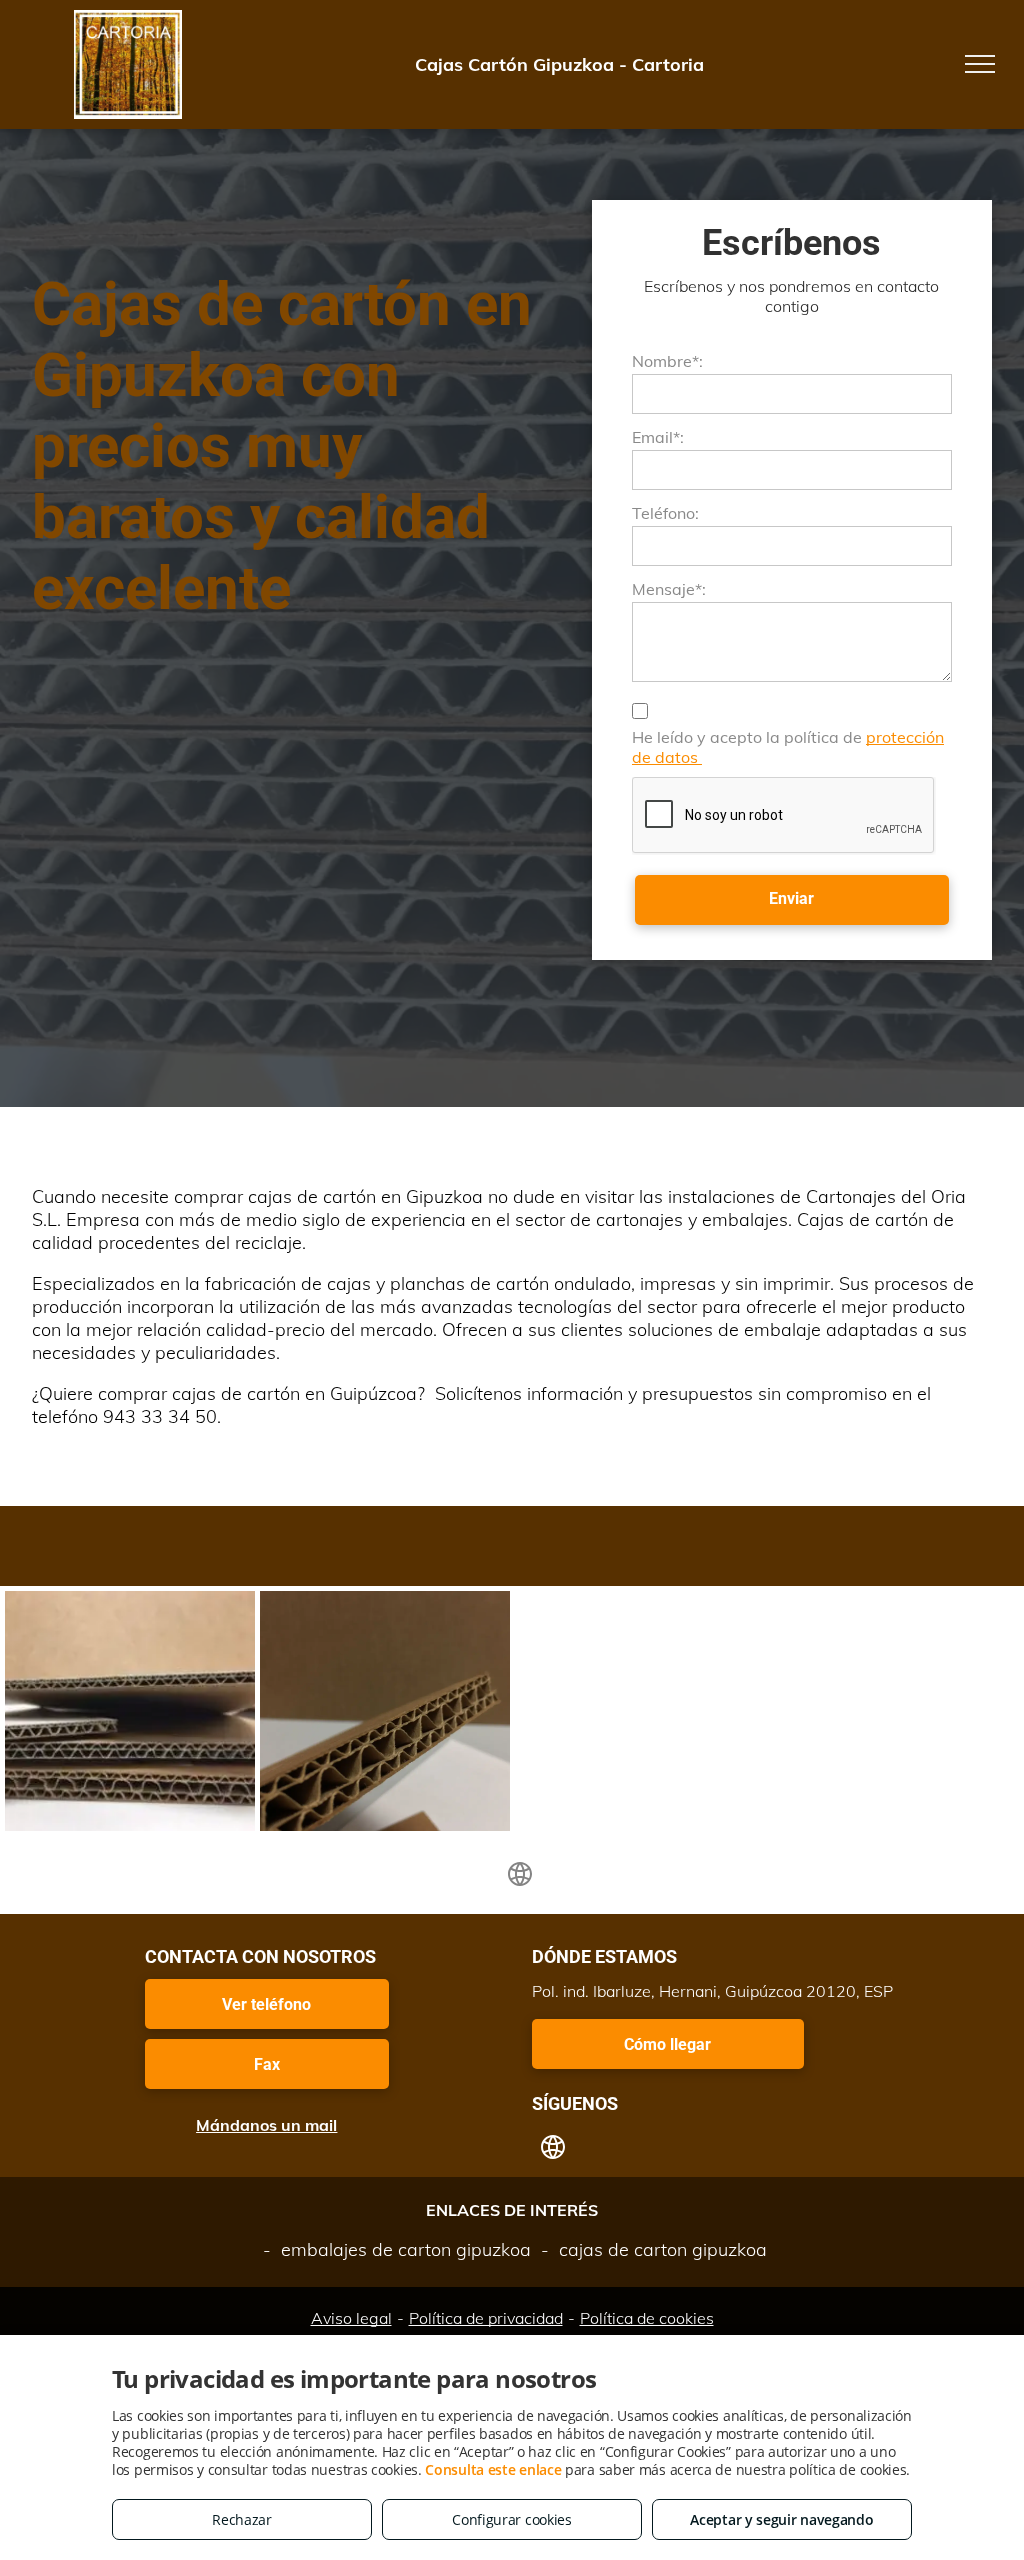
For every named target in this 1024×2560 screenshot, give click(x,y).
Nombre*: (667, 361)
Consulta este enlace (493, 2469)
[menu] (980, 64)
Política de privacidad (486, 2318)
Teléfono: (665, 513)
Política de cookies (647, 2318)
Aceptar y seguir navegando (781, 2519)
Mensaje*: (669, 589)
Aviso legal (351, 2318)
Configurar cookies (512, 2519)
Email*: (658, 437)
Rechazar (242, 2519)
